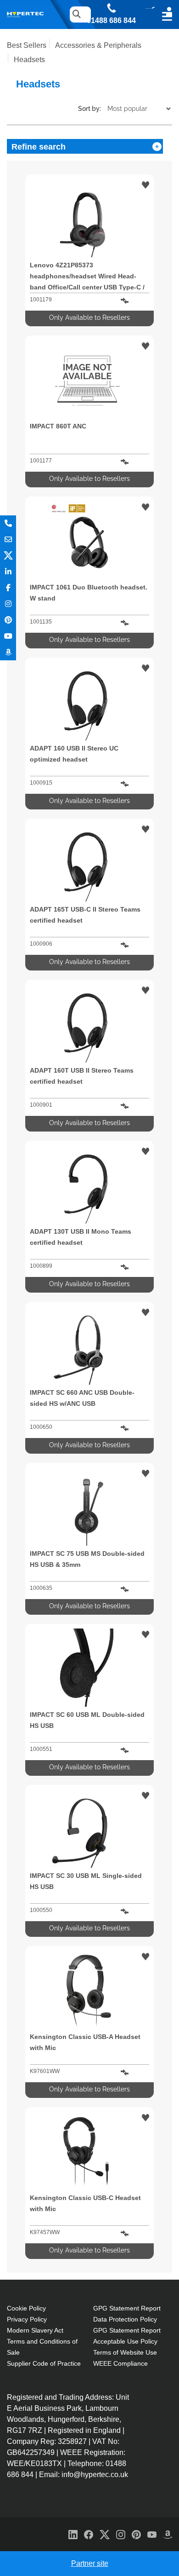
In (8, 572)
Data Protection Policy (125, 2319)
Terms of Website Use (125, 2352)
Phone (8, 523)
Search (76, 14)
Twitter (8, 556)
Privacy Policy (27, 2319)
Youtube (8, 636)
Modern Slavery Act (35, 2330)
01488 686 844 (111, 21)
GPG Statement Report (127, 2308)
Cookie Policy (26, 2308)
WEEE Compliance (120, 2363)
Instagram (8, 604)
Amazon (8, 652)
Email (8, 540)
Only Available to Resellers (89, 318)
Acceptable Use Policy (125, 2341)
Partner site (90, 2563)
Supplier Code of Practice (44, 2363)
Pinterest (8, 620)
